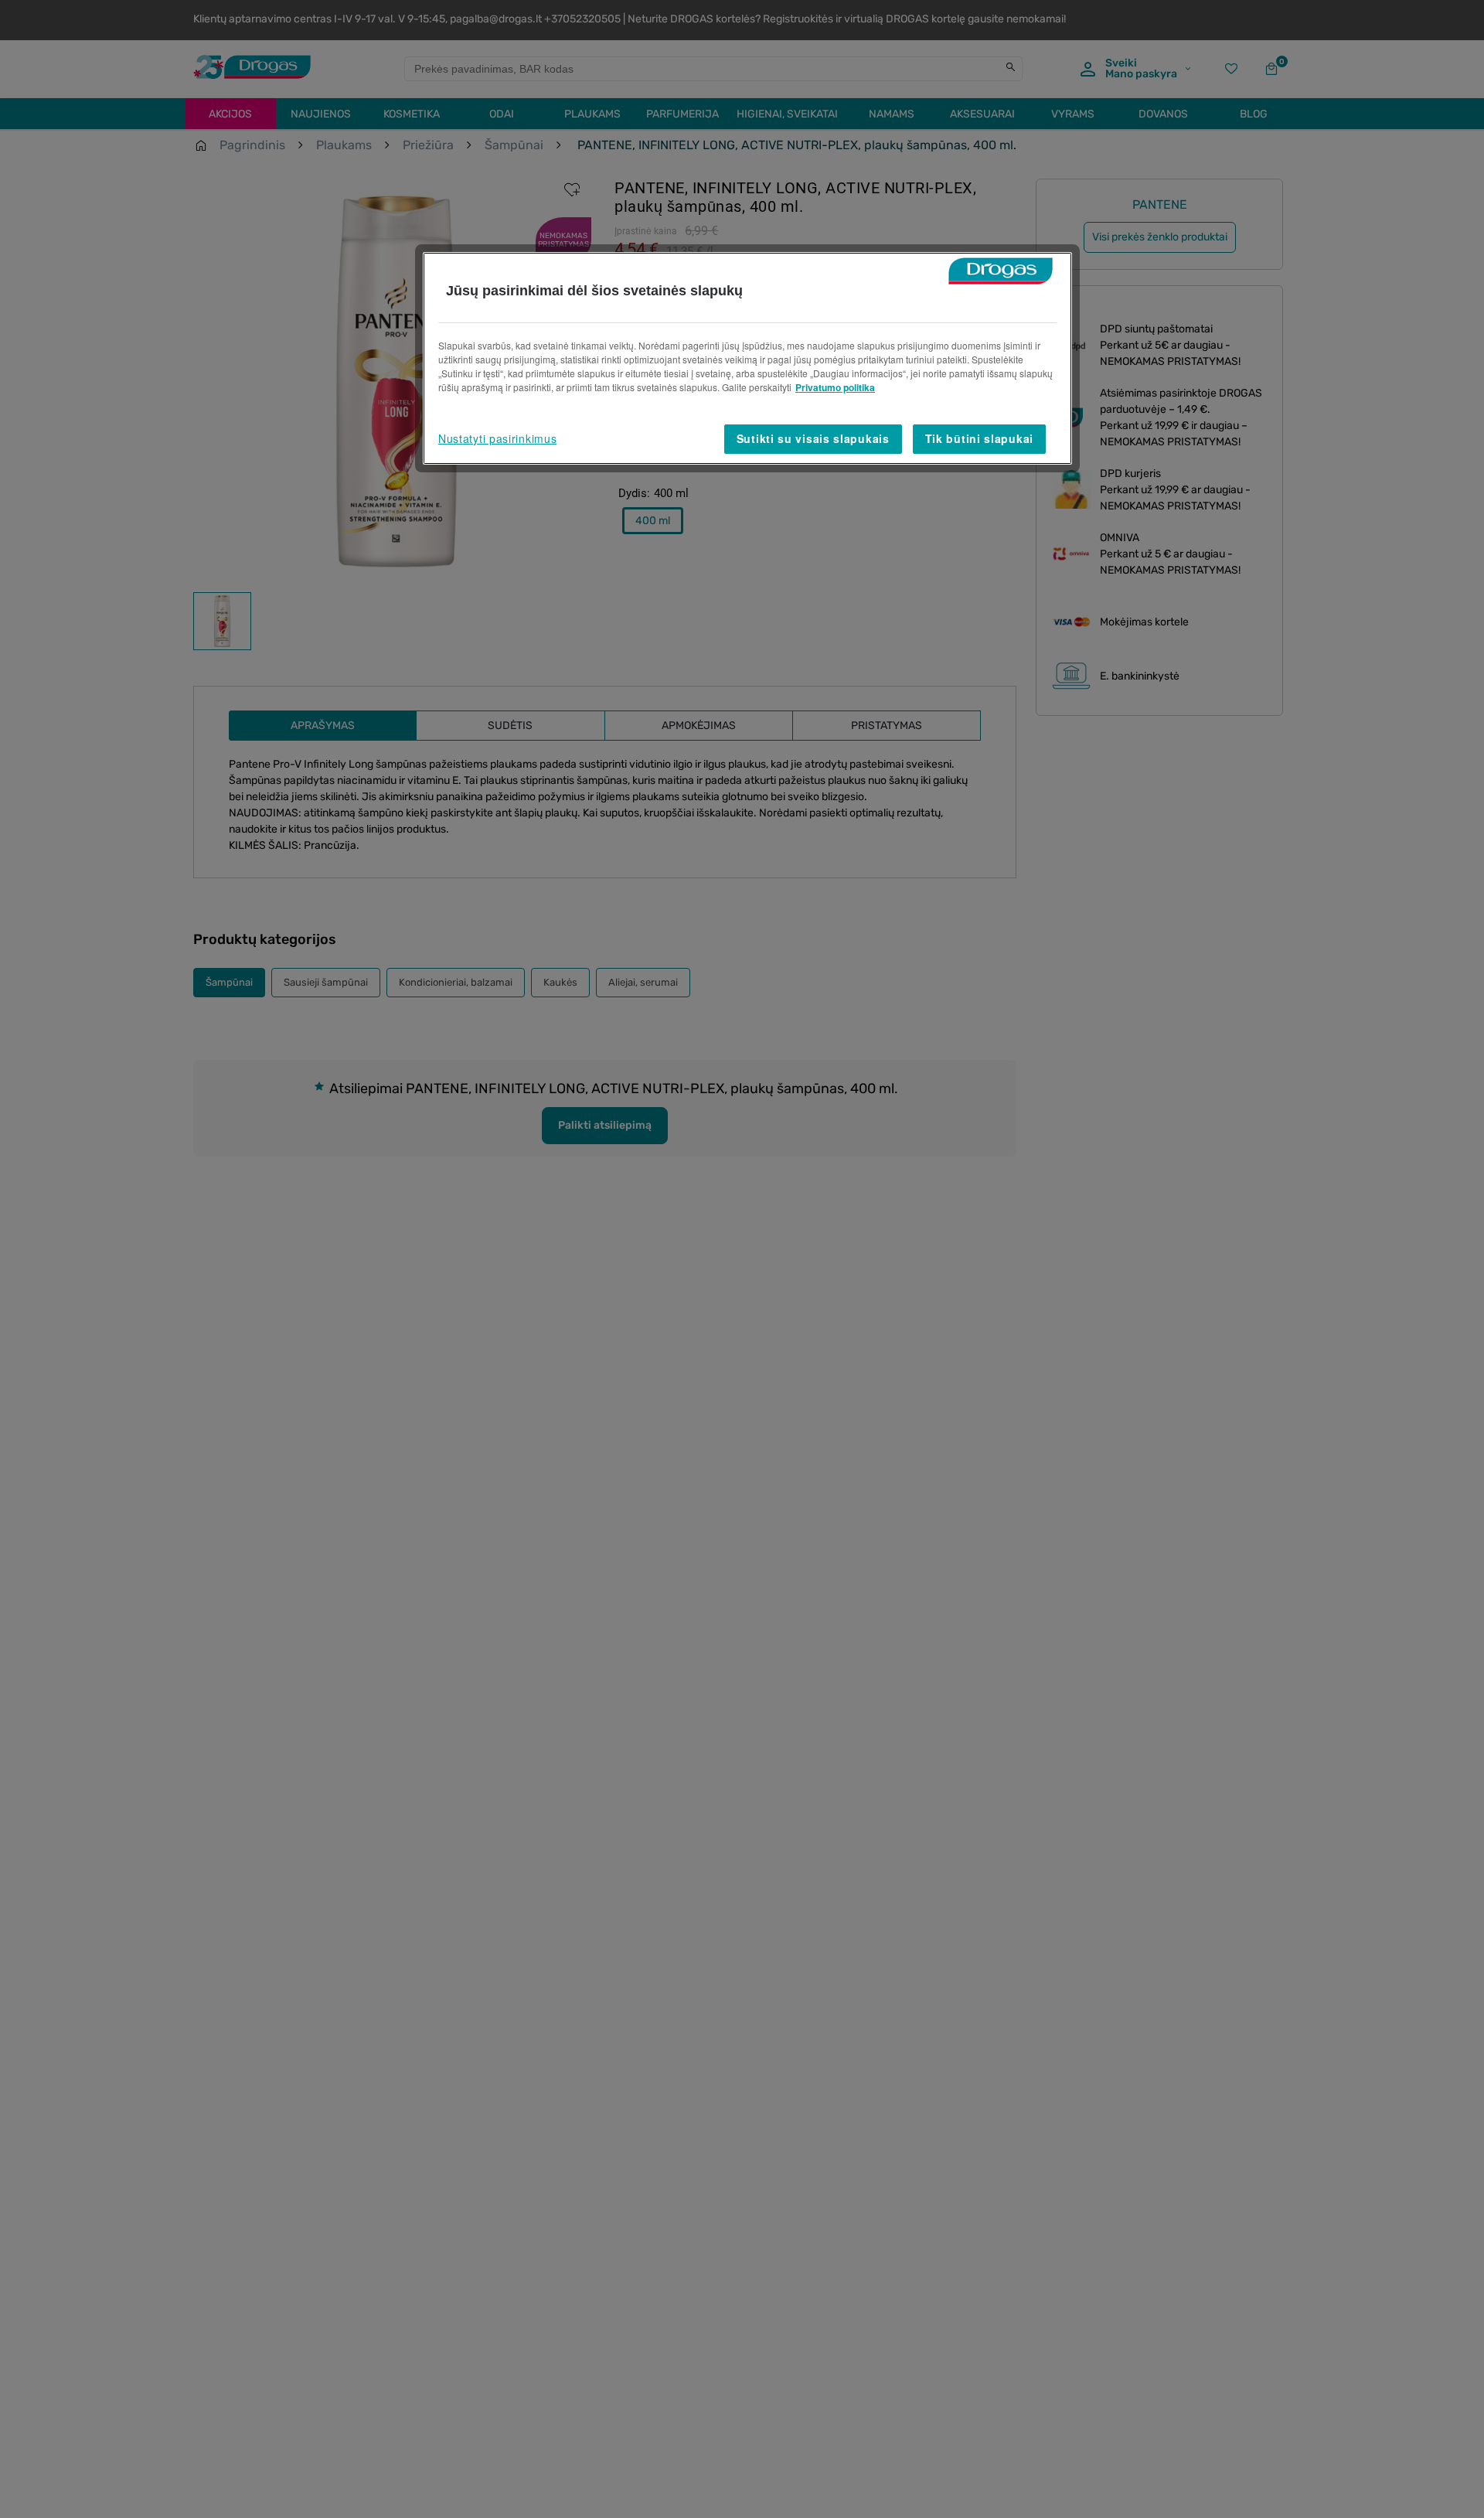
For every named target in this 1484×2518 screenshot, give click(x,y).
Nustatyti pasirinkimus (497, 438)
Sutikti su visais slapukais (813, 438)
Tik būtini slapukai (979, 438)
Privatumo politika (835, 387)
